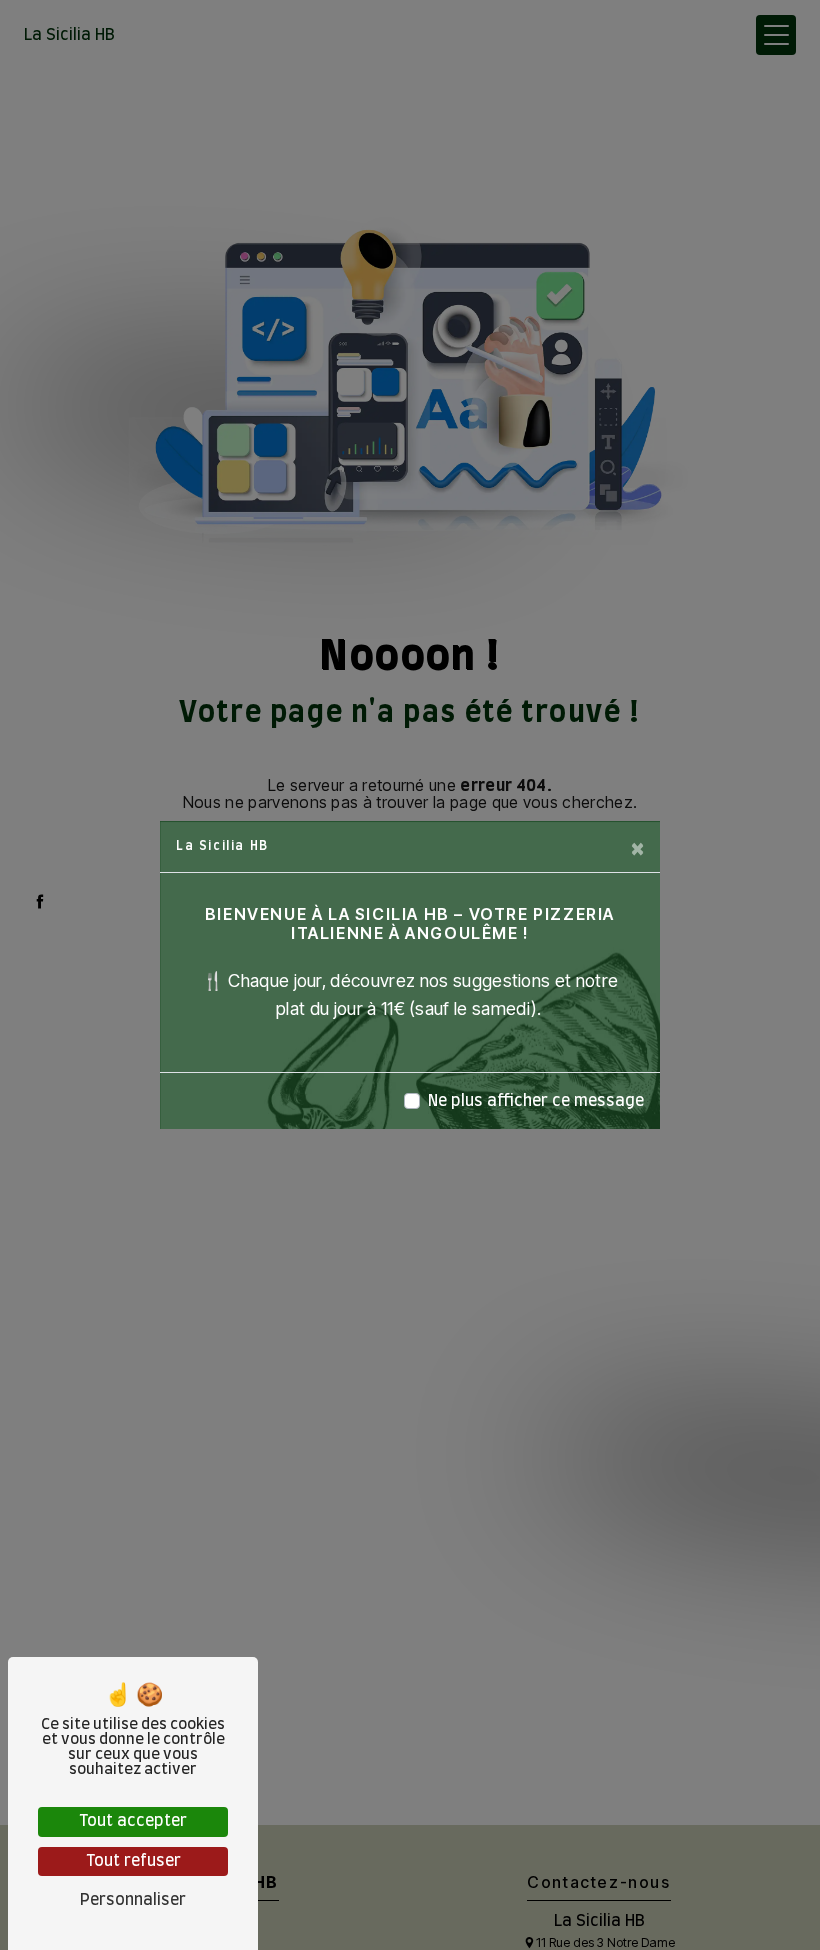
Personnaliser (133, 1900)
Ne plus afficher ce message (536, 1101)
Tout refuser (133, 1861)
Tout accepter (133, 1821)
